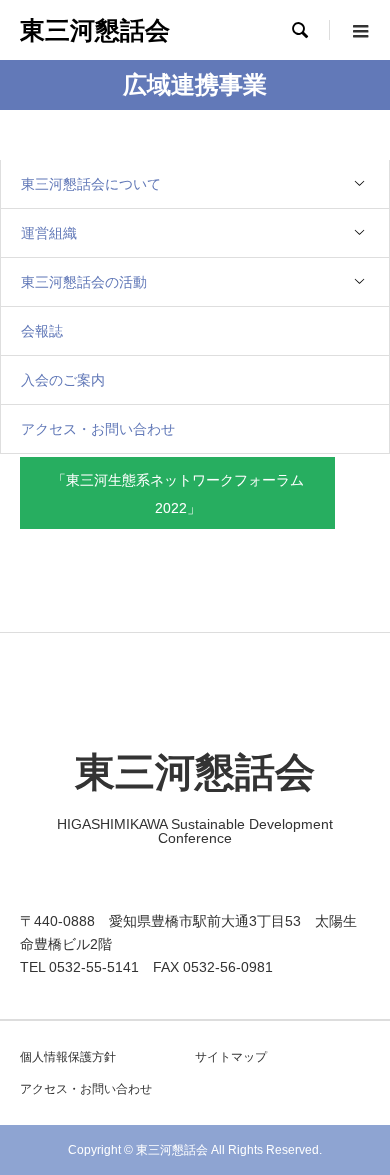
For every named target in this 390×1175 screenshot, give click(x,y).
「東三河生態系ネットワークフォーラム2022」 (178, 494)
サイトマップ (231, 1057)
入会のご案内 (63, 380)
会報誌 (42, 331)
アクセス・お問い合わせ (98, 429)
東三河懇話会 (95, 30)
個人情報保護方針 (68, 1057)
